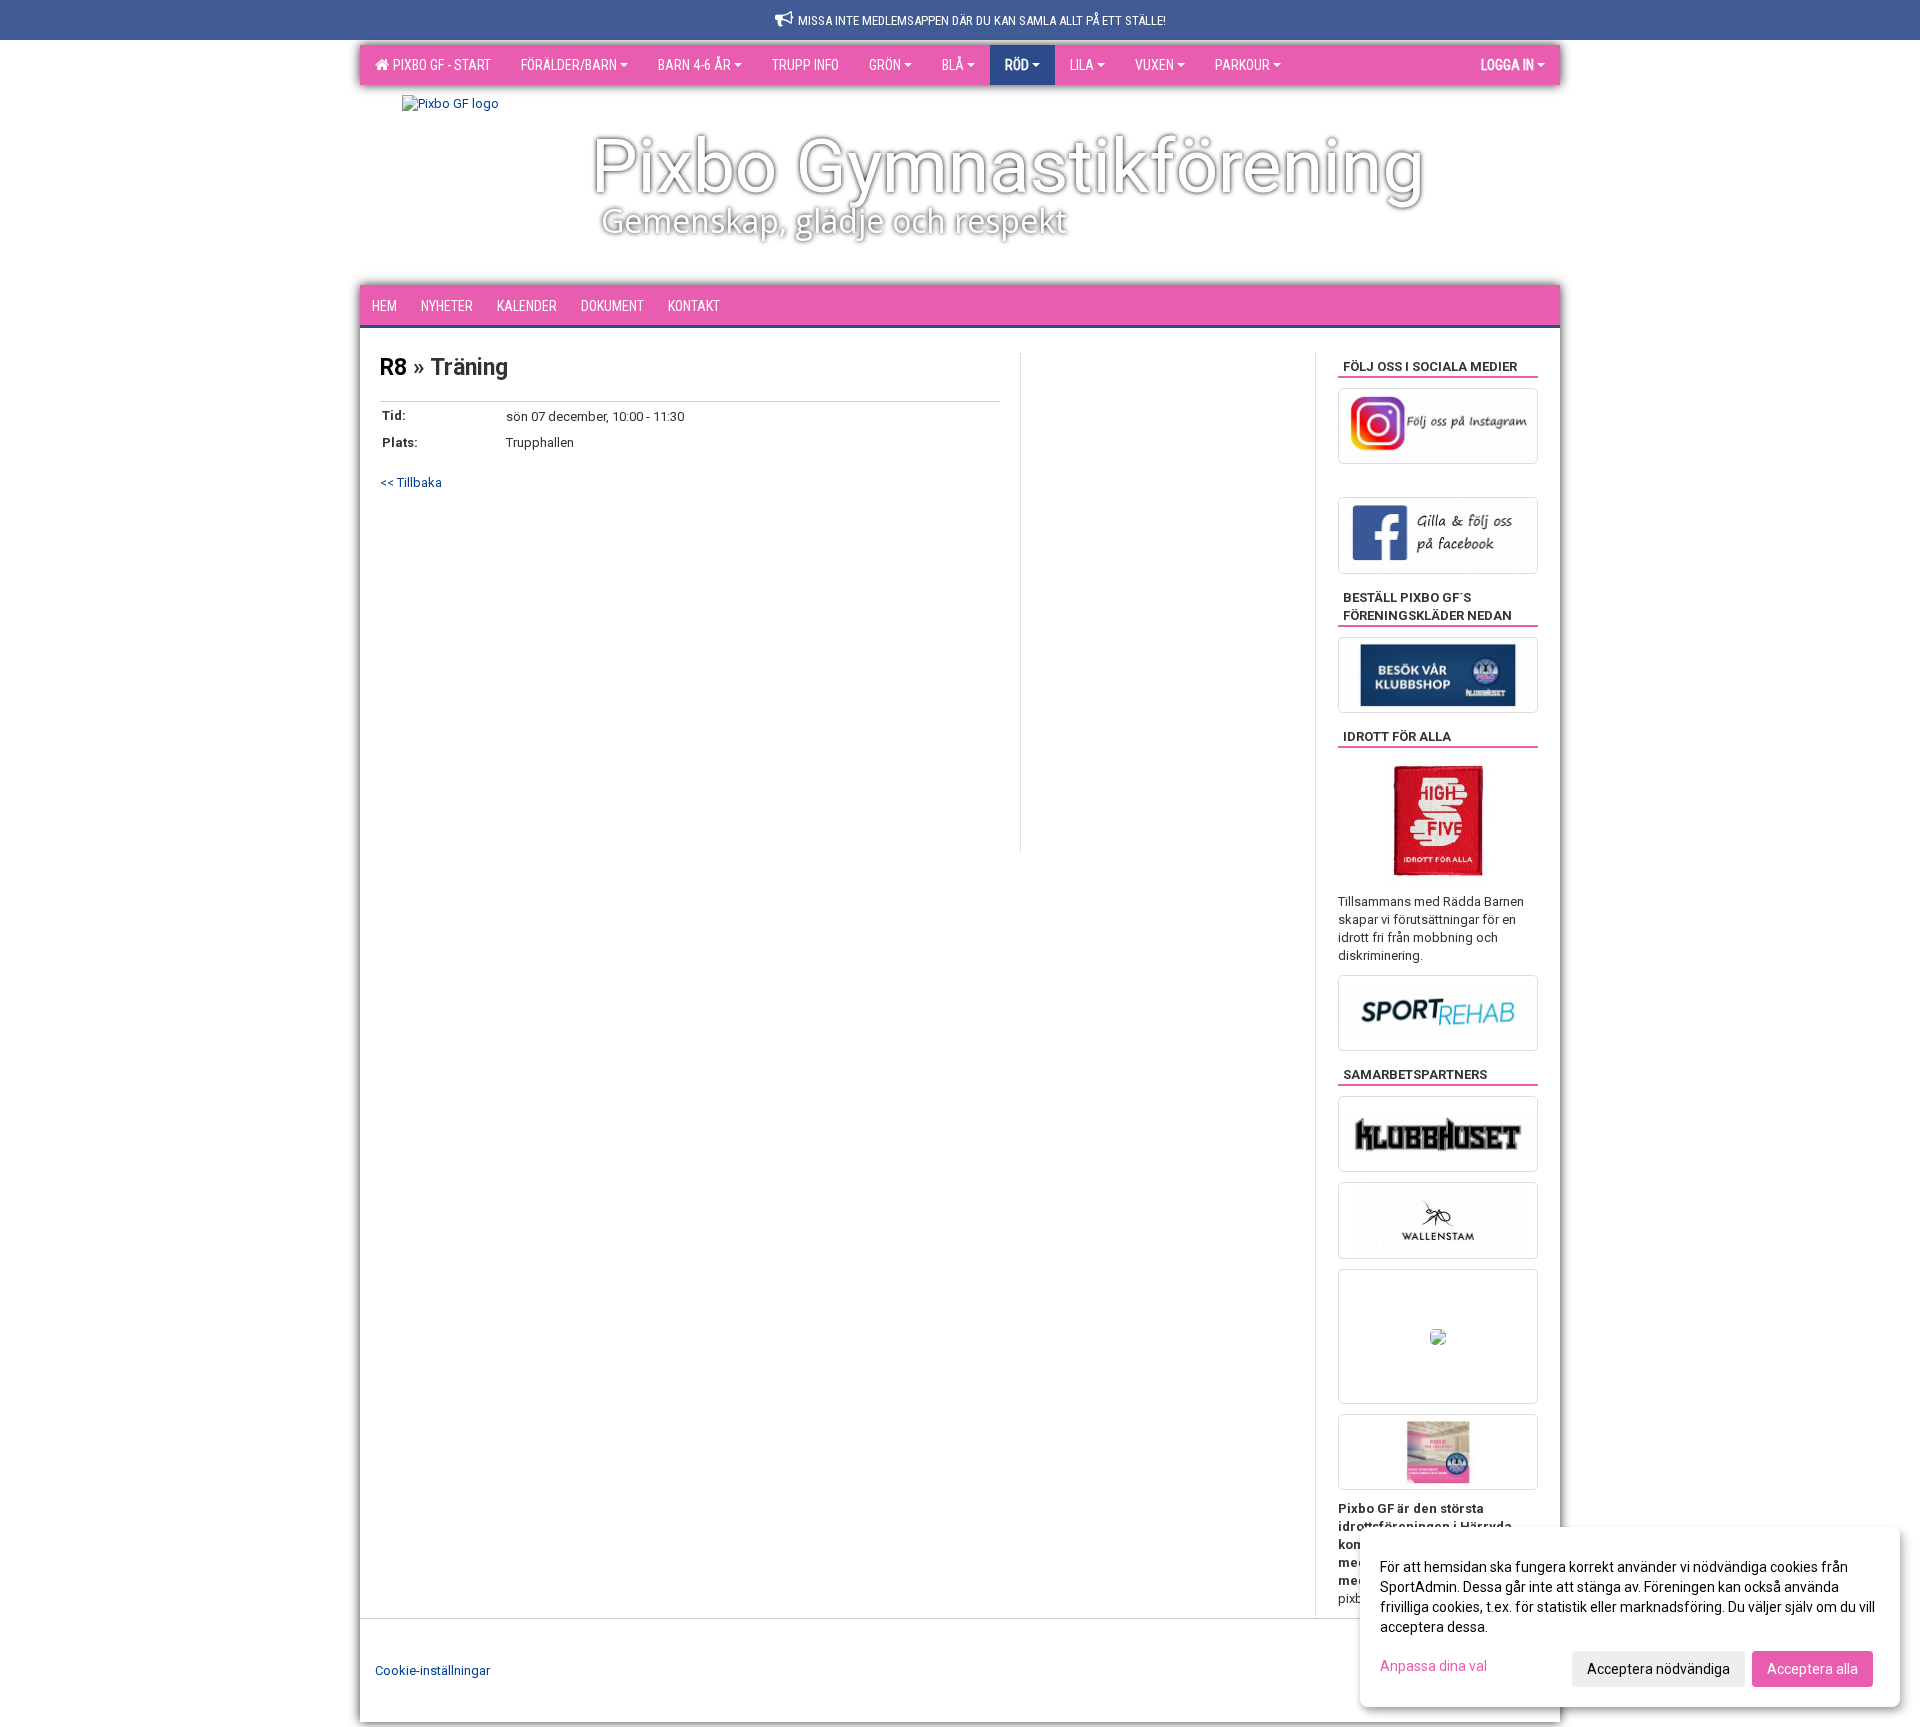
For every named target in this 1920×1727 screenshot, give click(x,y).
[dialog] (1630, 1617)
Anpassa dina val (1433, 1666)
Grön (885, 65)
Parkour (1242, 65)
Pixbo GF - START (439, 65)
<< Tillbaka (411, 482)
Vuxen (1154, 65)
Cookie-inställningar (432, 1670)
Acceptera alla (1812, 1669)
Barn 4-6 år (694, 65)
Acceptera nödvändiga (1658, 1669)
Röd (1017, 65)
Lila (1082, 65)
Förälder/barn (569, 65)
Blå (953, 65)
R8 (393, 367)
